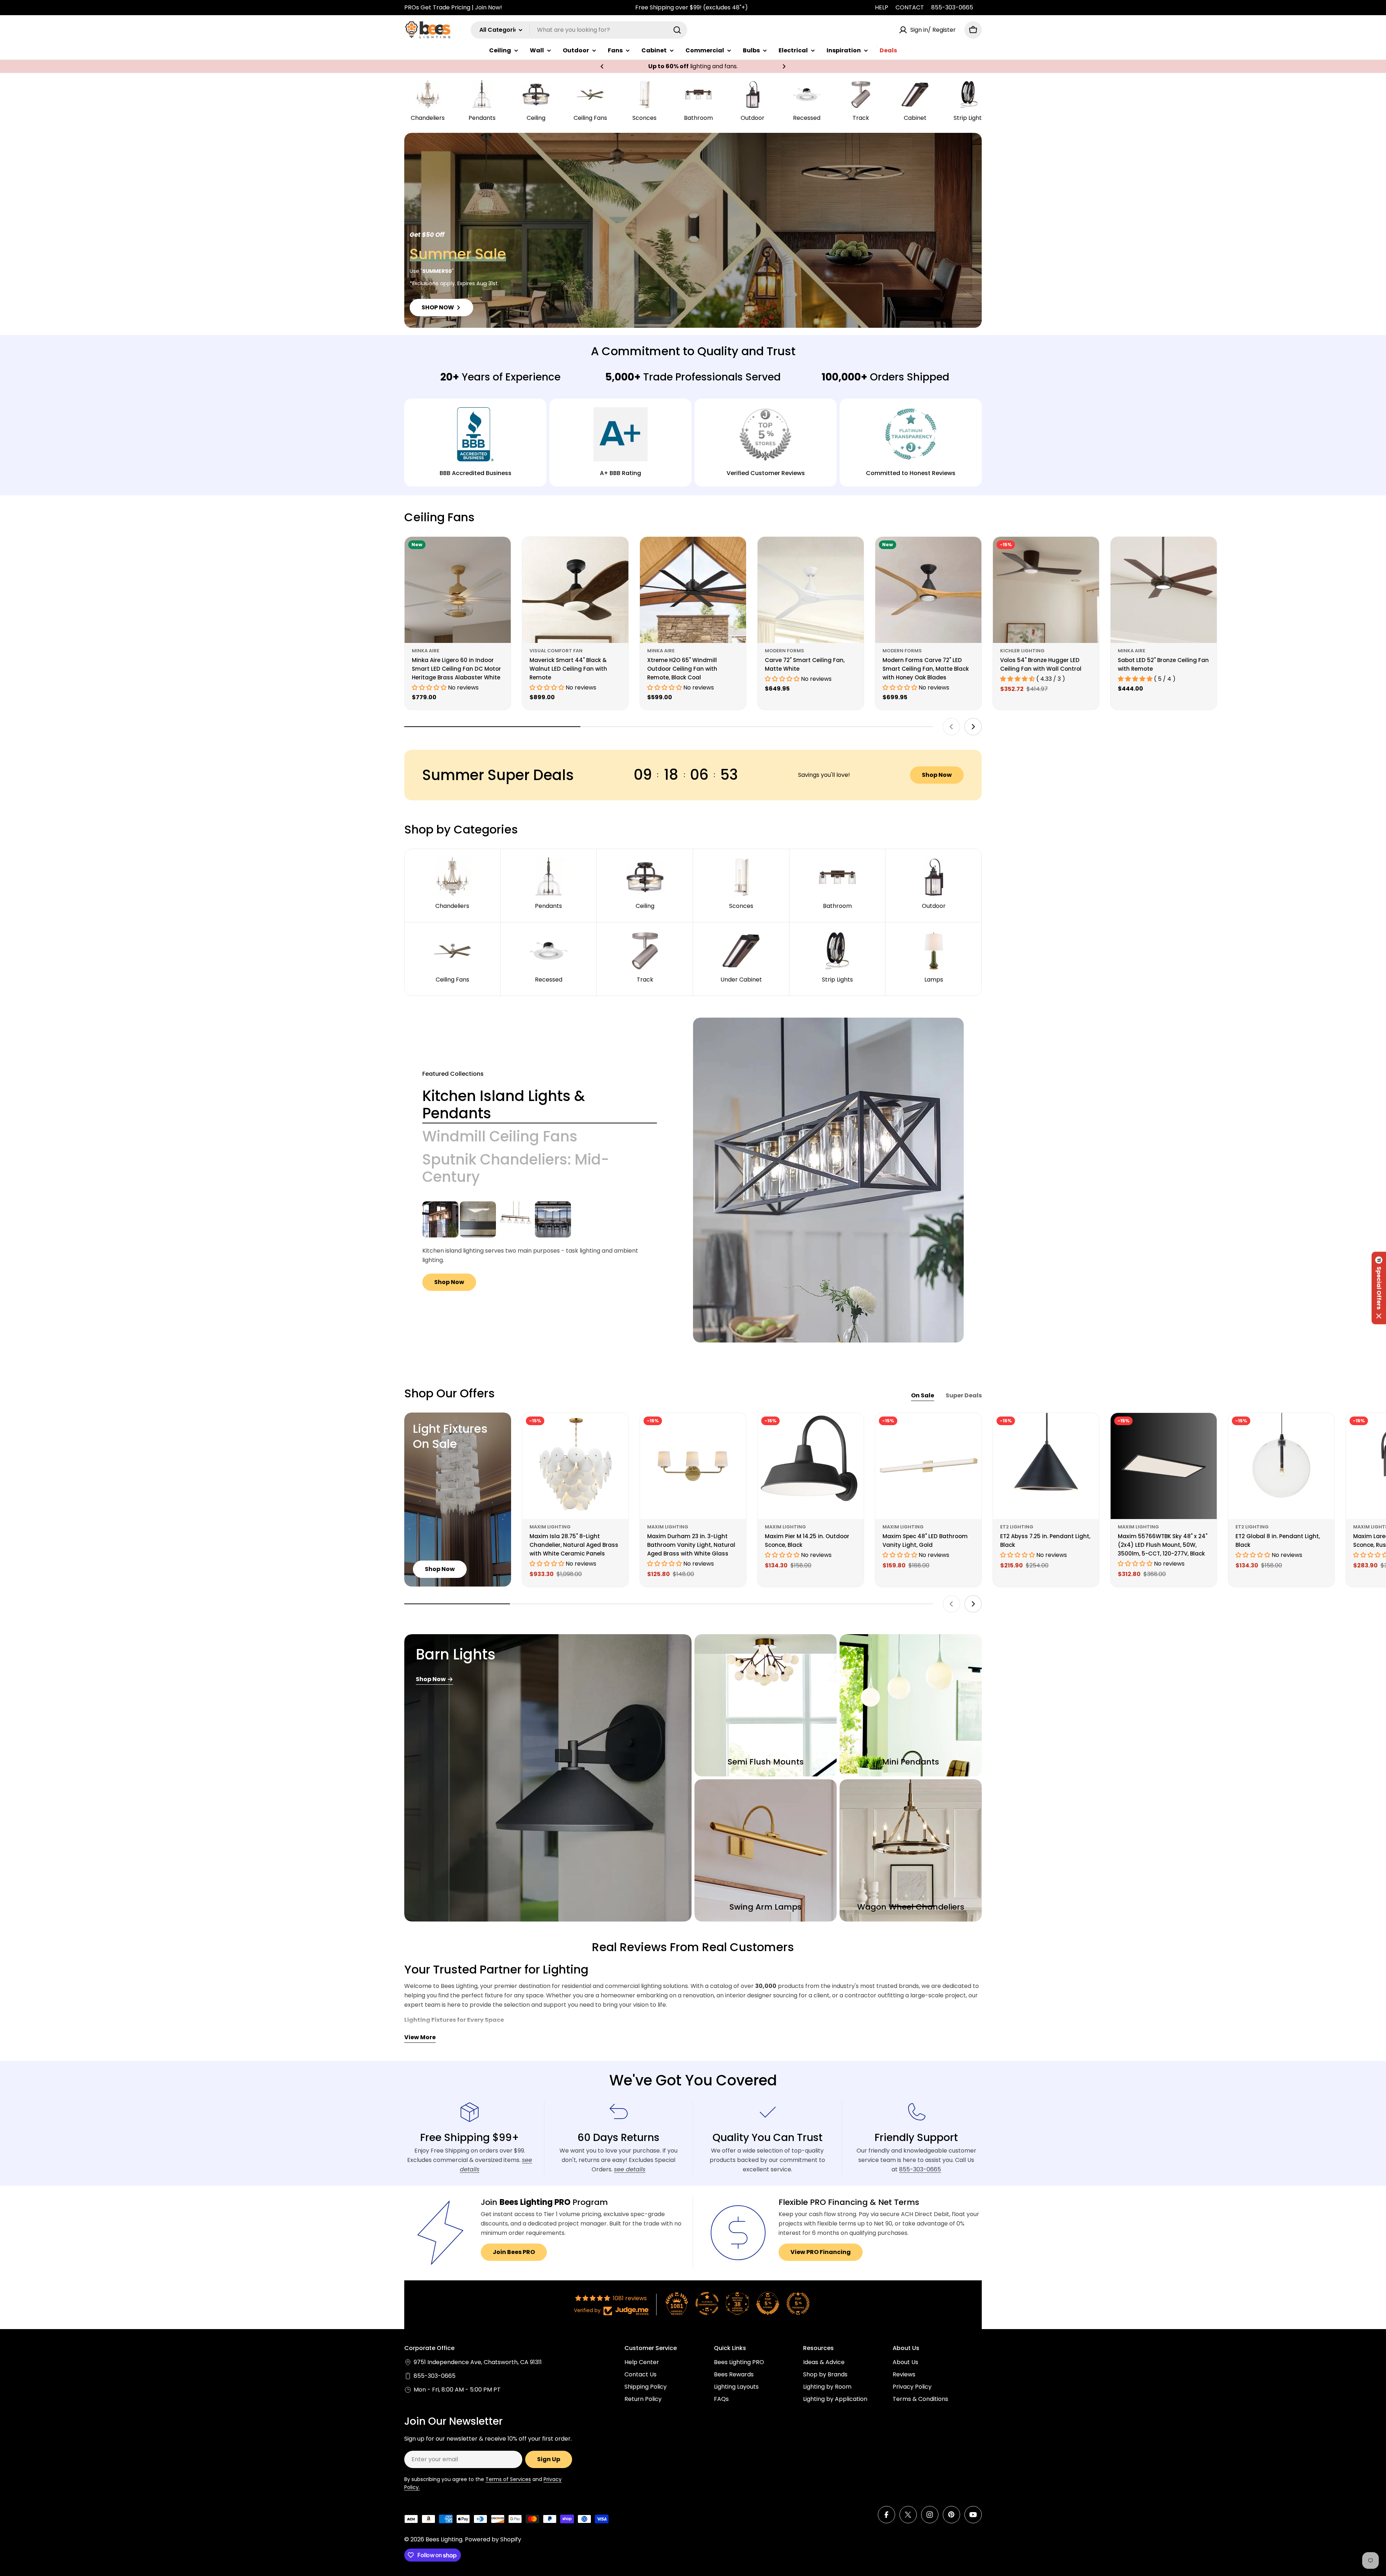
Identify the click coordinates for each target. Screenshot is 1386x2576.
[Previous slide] (951, 727)
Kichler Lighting (1022, 651)
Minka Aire (426, 651)
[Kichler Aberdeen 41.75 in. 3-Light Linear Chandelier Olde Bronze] (440, 1219)
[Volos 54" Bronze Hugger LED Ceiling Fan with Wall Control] (1046, 590)
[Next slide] (973, 727)
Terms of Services (508, 2479)
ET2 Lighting (1017, 1527)
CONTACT (910, 7)
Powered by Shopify (493, 2539)
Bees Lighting (444, 2539)
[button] (602, 66)
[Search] (677, 30)
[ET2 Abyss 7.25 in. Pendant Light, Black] (1046, 1466)
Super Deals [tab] (964, 1395)
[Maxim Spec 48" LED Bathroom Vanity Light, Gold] (928, 1466)
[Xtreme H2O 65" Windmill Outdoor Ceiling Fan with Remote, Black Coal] (693, 590)
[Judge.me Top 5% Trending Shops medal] (798, 2303)
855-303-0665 (952, 7)
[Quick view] (500, 553)
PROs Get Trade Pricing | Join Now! (453, 7)
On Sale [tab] (923, 1395)
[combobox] (579, 30)
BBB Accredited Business (476, 473)
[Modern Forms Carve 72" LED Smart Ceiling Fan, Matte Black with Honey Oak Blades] (928, 590)
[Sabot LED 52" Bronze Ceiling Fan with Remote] (1164, 590)
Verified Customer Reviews (766, 473)
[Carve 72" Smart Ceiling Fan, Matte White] (811, 590)
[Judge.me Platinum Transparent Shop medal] (707, 2303)
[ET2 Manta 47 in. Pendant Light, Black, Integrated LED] (478, 1219)
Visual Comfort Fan (556, 651)
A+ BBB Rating (620, 473)
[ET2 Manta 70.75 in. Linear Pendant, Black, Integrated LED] (553, 1219)
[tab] (540, 1105)
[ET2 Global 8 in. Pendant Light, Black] (1281, 1466)
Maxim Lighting (550, 1527)
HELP (882, 7)
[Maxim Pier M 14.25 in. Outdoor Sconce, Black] (811, 1466)
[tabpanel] (540, 1246)
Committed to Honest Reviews (911, 473)
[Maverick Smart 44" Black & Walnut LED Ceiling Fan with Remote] (575, 590)
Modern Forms (784, 651)
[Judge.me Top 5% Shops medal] (768, 2303)
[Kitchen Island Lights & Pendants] (828, 1180)
